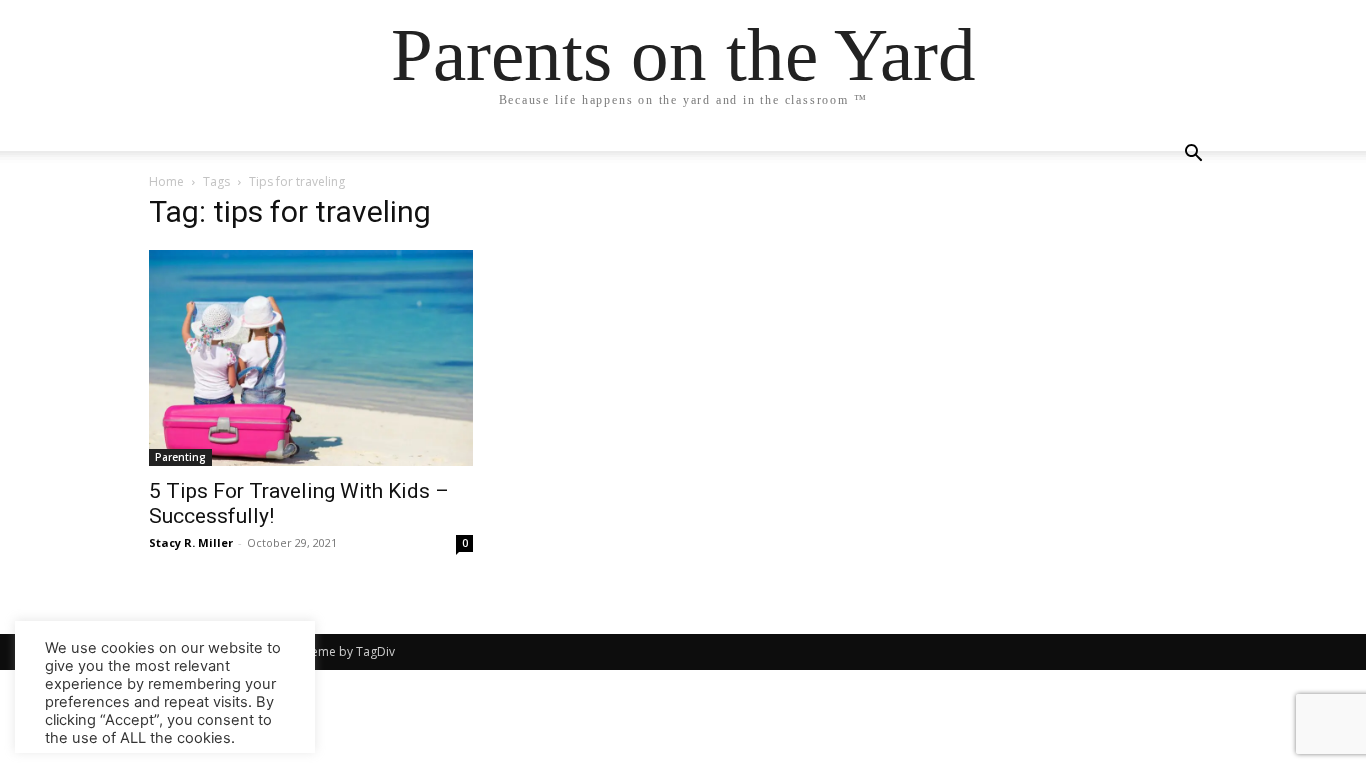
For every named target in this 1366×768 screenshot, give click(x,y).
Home (166, 181)
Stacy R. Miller (191, 542)
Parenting (180, 457)
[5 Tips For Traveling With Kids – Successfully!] (311, 358)
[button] (1193, 155)
